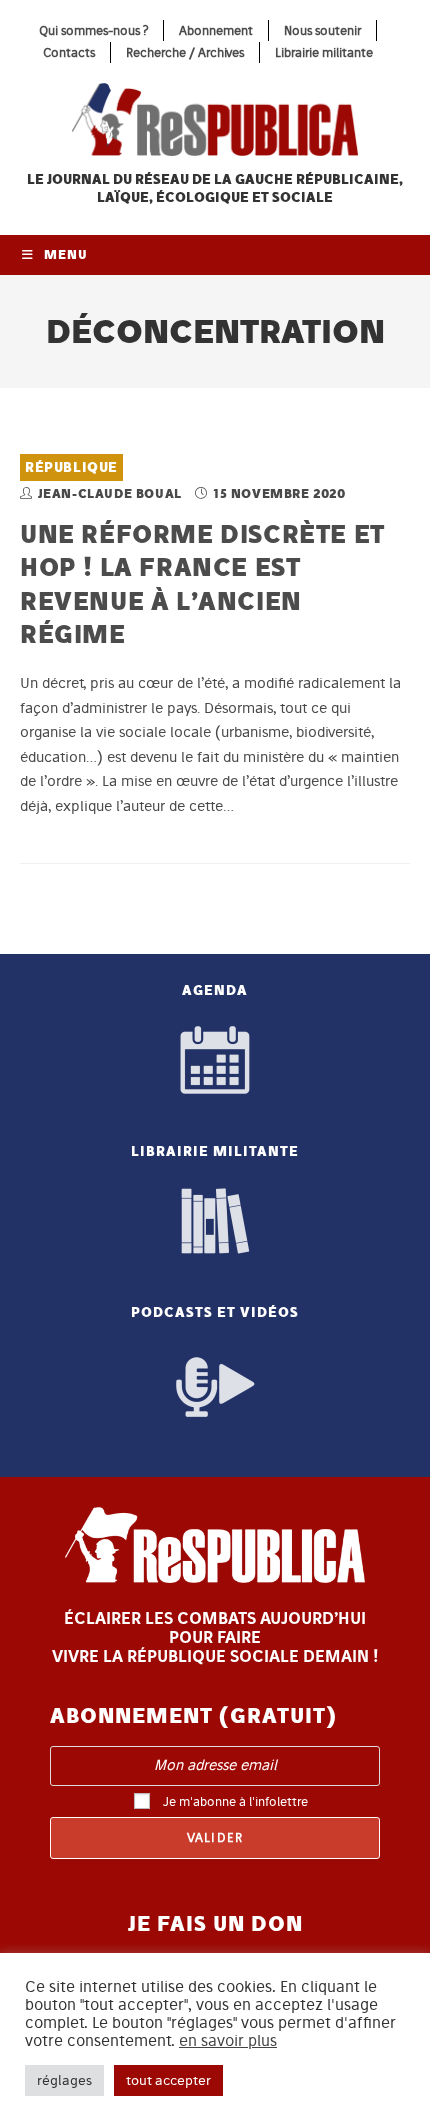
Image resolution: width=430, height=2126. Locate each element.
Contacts (69, 52)
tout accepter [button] (168, 2080)
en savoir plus (228, 2041)
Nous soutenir (322, 30)
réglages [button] (64, 2080)
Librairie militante (324, 52)
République (71, 467)
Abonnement (216, 30)
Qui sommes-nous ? (93, 30)
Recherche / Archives (185, 52)
